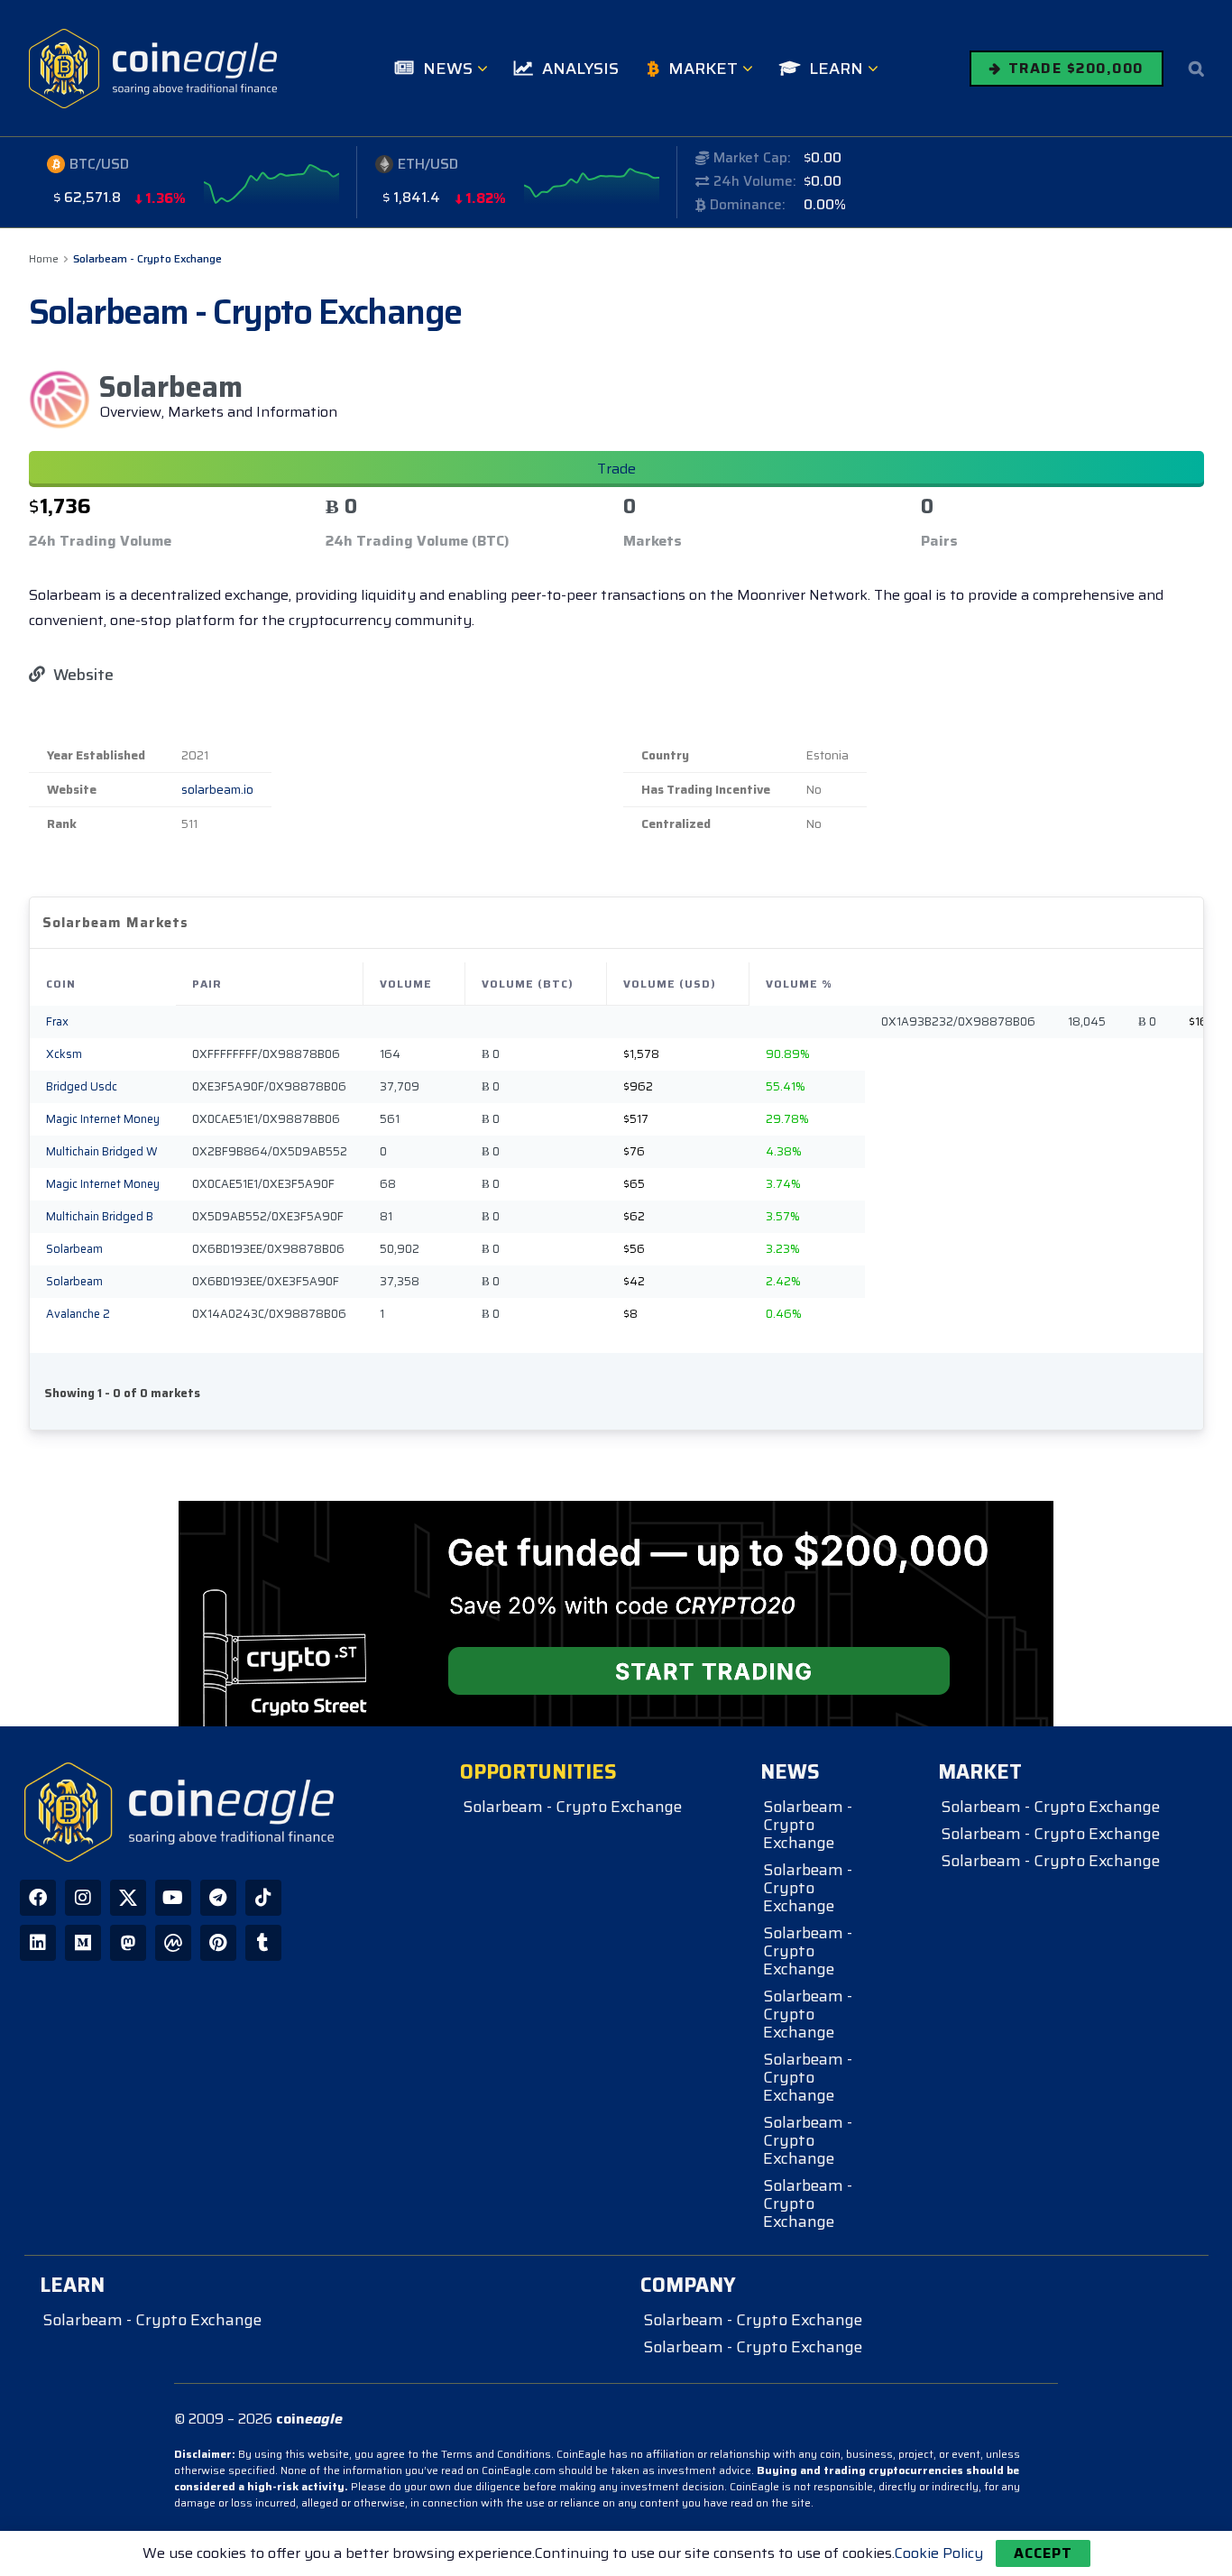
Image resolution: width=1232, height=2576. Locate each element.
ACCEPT (1043, 2553)
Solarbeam (74, 1249)
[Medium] (83, 1943)
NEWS (448, 69)
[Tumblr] (263, 1943)
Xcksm (64, 1054)
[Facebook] (38, 1898)
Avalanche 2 (78, 1314)
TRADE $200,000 (1073, 68)
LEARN (836, 69)
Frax (57, 1022)
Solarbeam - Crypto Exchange (147, 258)
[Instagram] (83, 1898)
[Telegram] (218, 1898)
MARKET (703, 69)
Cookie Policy (939, 2553)
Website (82, 675)
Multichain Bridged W (102, 1152)
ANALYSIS (580, 69)
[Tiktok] (263, 1898)
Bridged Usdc (82, 1087)
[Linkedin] (38, 1943)
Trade (616, 469)
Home (44, 258)
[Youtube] (173, 1898)
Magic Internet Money (103, 1119)
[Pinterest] (218, 1943)
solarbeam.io (217, 790)
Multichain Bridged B (100, 1217)
